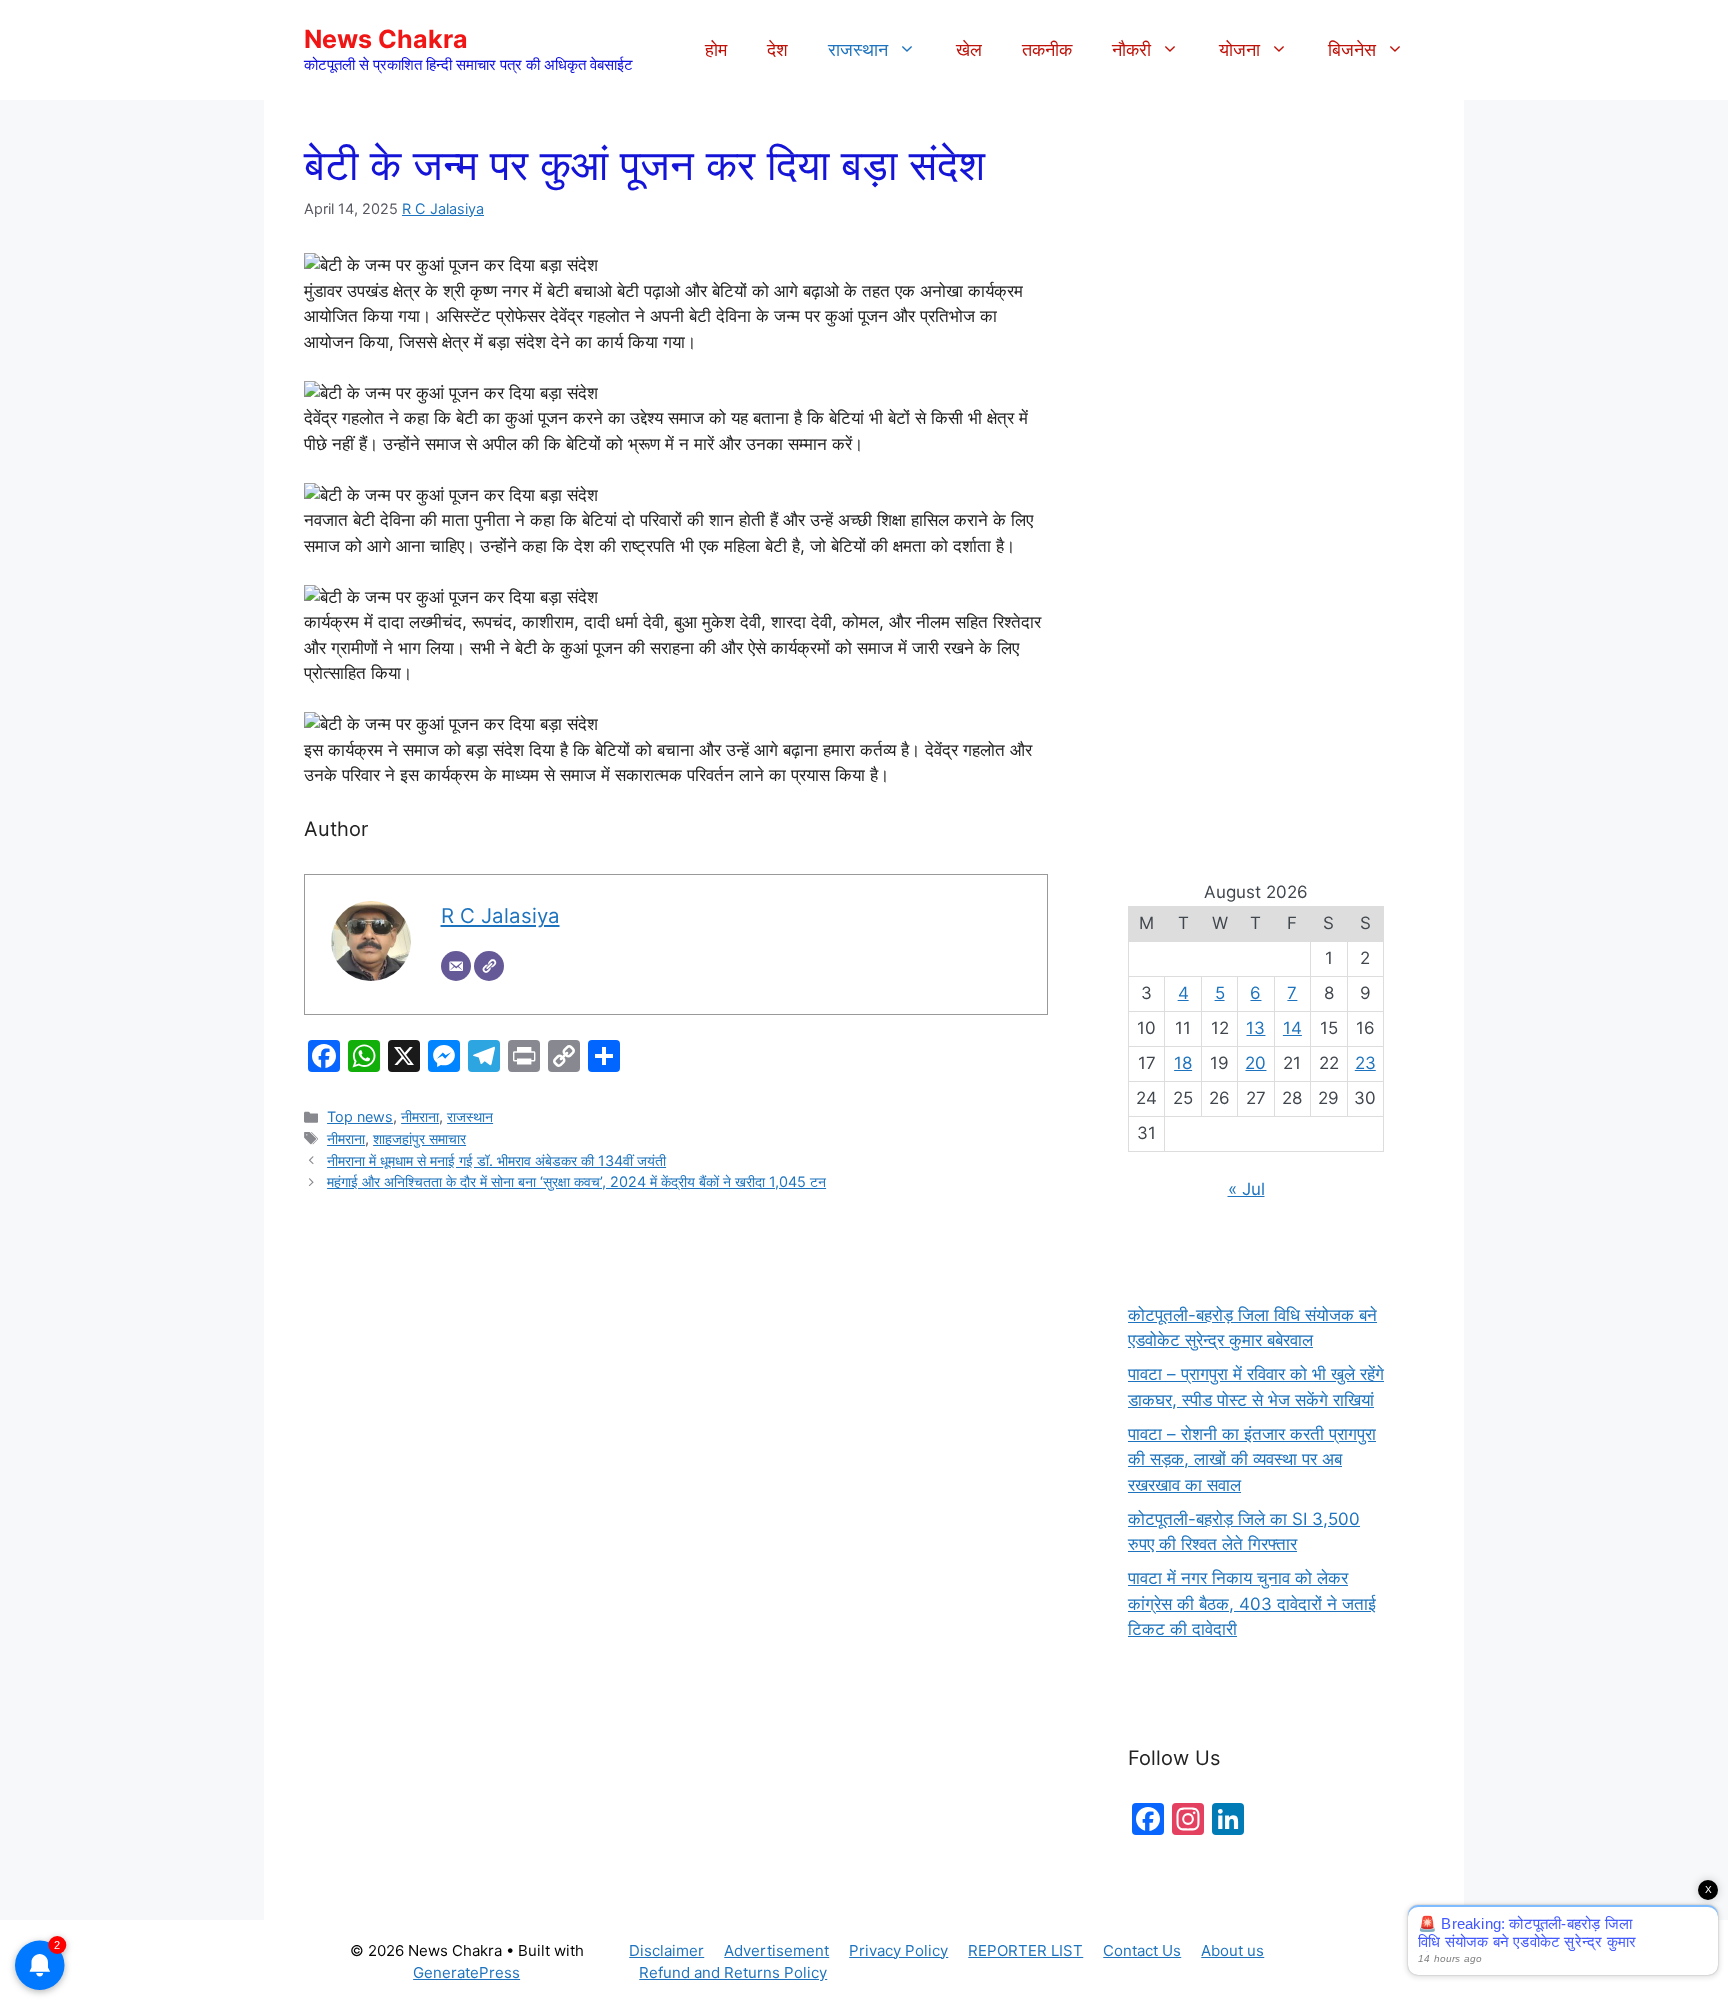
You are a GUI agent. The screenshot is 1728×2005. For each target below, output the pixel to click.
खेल (969, 49)
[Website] (489, 966)
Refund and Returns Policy (733, 1972)
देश (777, 49)
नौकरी (1131, 49)
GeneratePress (466, 1972)
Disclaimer (666, 1950)
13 (1255, 1028)
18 (1183, 1063)
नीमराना (420, 1116)
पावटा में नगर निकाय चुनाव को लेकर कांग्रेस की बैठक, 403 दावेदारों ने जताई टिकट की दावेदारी (1252, 1603)
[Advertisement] (1256, 480)
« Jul (1246, 1189)
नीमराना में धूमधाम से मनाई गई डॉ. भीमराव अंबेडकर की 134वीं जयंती (496, 1160)
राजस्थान (858, 49)
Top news (360, 1116)
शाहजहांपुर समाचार (419, 1138)
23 (1365, 1063)
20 (1255, 1063)
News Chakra (386, 39)
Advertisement (776, 1950)
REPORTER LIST (1025, 1950)
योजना (1239, 49)
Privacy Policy (898, 1950)
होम (716, 49)
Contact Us (1142, 1950)
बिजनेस (1352, 49)
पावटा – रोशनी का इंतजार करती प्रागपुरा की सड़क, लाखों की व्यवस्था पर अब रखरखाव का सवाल (1252, 1459)
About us (1232, 1950)
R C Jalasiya (443, 208)
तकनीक (1047, 49)
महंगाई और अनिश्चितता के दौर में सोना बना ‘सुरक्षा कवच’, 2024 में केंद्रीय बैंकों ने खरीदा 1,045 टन (576, 1181)
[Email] (456, 966)
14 (1292, 1028)
